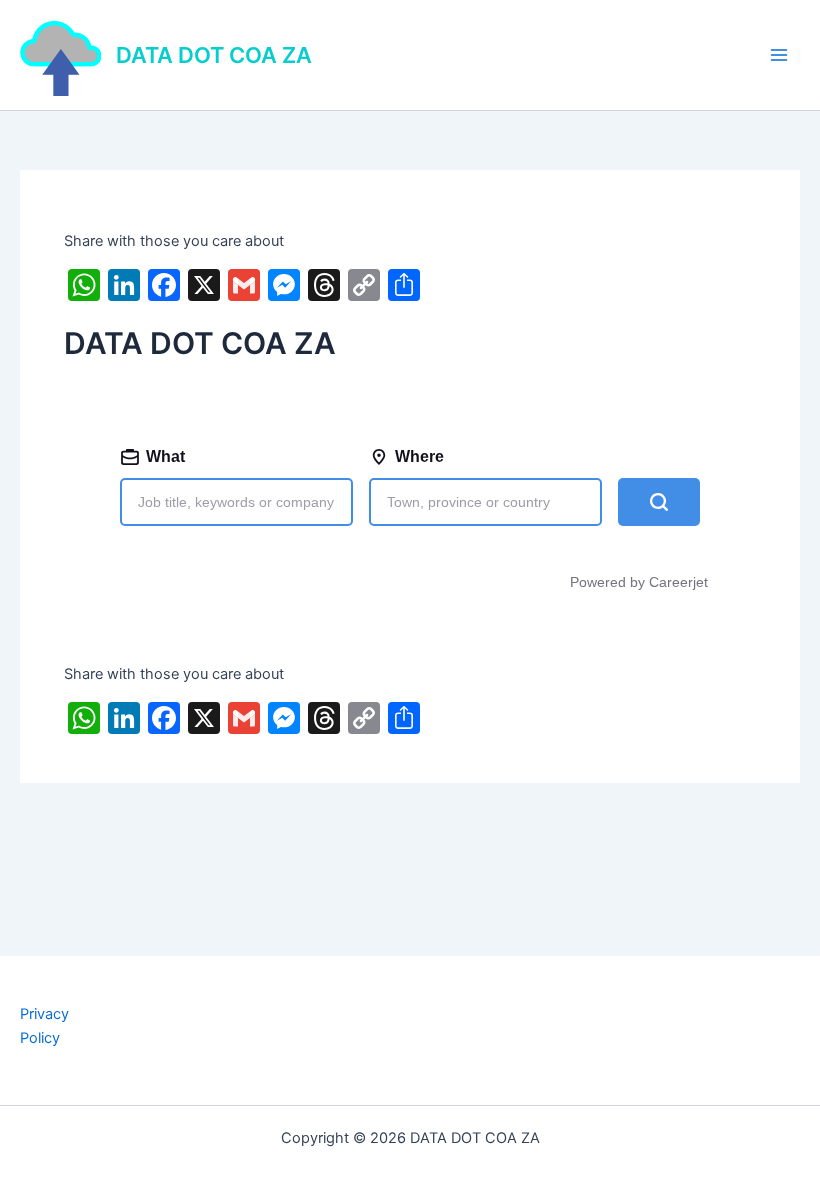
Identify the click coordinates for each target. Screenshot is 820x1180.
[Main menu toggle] (779, 55)
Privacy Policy (44, 1026)
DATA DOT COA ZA (214, 55)
